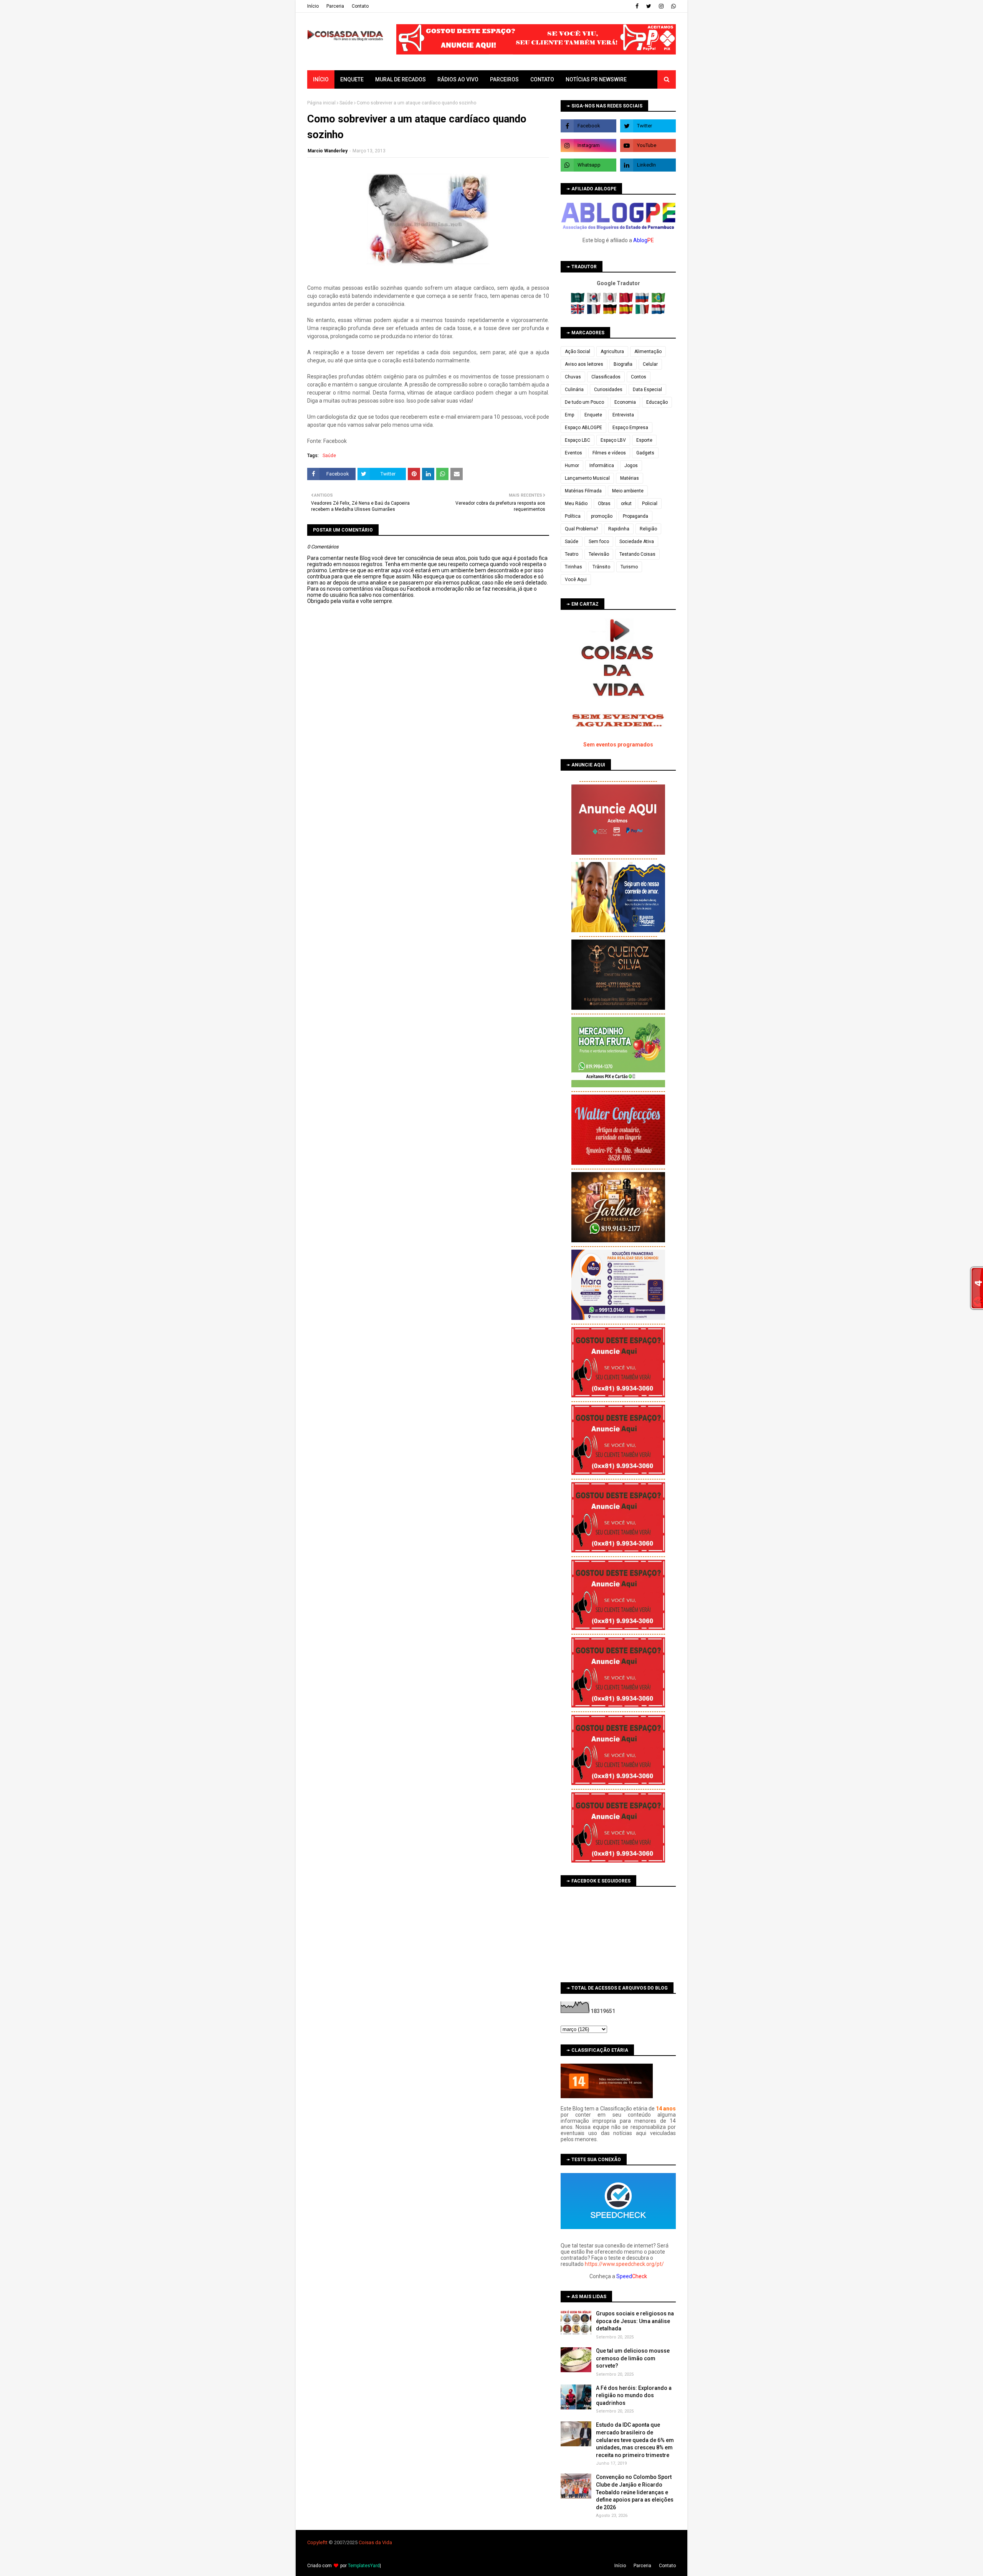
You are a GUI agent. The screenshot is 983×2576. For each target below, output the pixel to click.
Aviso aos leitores (584, 364)
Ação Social (578, 352)
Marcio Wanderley (328, 151)
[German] (611, 312)
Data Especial (647, 390)
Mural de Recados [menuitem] (400, 79)
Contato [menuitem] (542, 79)
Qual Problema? (581, 529)
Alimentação (648, 352)
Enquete (593, 415)
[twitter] (649, 6)
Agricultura (612, 352)
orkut (626, 504)
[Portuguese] (659, 301)
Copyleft (317, 2542)
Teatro (572, 554)
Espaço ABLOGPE (583, 428)
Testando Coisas (637, 554)
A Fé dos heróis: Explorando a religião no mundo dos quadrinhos (634, 2395)
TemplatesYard (364, 2566)
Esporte (644, 440)
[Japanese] (611, 301)
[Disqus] (428, 875)
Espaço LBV (613, 440)
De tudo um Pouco (584, 402)
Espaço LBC (578, 440)
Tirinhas (573, 567)
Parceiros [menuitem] (504, 79)
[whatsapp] (673, 6)
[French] (595, 312)
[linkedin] (648, 165)
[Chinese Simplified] (627, 301)
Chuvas (573, 377)
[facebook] (637, 6)
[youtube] (648, 145)
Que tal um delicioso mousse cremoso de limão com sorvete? (633, 2358)
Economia (625, 402)
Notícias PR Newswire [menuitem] (596, 79)
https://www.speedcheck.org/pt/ (624, 2264)
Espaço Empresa (630, 428)
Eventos (573, 453)
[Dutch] (659, 312)
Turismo (629, 567)
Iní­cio (313, 6)
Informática (602, 466)
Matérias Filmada (583, 491)
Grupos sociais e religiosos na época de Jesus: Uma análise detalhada (635, 2321)
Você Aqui (576, 580)
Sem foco (599, 542)
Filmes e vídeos (609, 453)
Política (573, 516)
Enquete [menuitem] (352, 79)
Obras (604, 504)
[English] (578, 312)
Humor (572, 466)
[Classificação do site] (607, 2096)
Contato (360, 6)
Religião (648, 529)
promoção (602, 516)
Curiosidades (608, 390)
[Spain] (627, 312)
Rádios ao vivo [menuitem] (458, 79)
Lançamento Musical (587, 478)
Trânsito (601, 567)
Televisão (599, 554)
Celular (650, 364)
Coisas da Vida (375, 2542)
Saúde (346, 103)
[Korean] (595, 301)
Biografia (623, 364)
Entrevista (623, 415)
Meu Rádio (576, 504)
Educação (657, 402)
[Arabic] (578, 301)
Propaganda (635, 516)
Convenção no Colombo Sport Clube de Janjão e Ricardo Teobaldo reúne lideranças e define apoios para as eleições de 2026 (635, 2492)
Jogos (631, 466)
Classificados (606, 377)
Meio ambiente (628, 491)
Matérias (630, 478)
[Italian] (643, 312)
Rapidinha (619, 529)
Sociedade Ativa (637, 542)
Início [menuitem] (321, 79)
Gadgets (645, 453)
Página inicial (321, 103)
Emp (569, 415)
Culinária (574, 390)
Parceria (335, 6)
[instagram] (661, 6)
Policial (650, 504)
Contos (639, 377)
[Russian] (643, 301)
